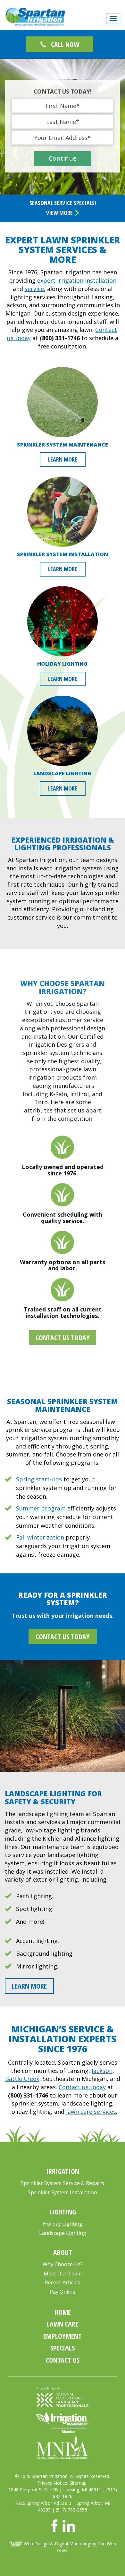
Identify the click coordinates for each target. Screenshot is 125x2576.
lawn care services (91, 2112)
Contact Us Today (63, 1337)
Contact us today (82, 2087)
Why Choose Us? (63, 2264)
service (34, 289)
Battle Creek (22, 2079)
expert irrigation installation (77, 280)
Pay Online (63, 2292)
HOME (63, 2312)
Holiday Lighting (63, 2224)
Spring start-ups (39, 1479)
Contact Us (63, 2360)
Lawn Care (63, 2324)
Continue (63, 158)
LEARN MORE (63, 459)
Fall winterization (40, 1537)
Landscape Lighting (63, 2233)
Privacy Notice (52, 2483)
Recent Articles (63, 2282)
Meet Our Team (63, 2274)
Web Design (36, 2544)
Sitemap (78, 2483)
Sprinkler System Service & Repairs (63, 2183)
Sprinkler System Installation (63, 2192)
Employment (63, 2336)
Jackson (102, 2071)
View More (60, 213)
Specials (63, 2348)
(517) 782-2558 (71, 2510)
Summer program (41, 1508)
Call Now (64, 44)
